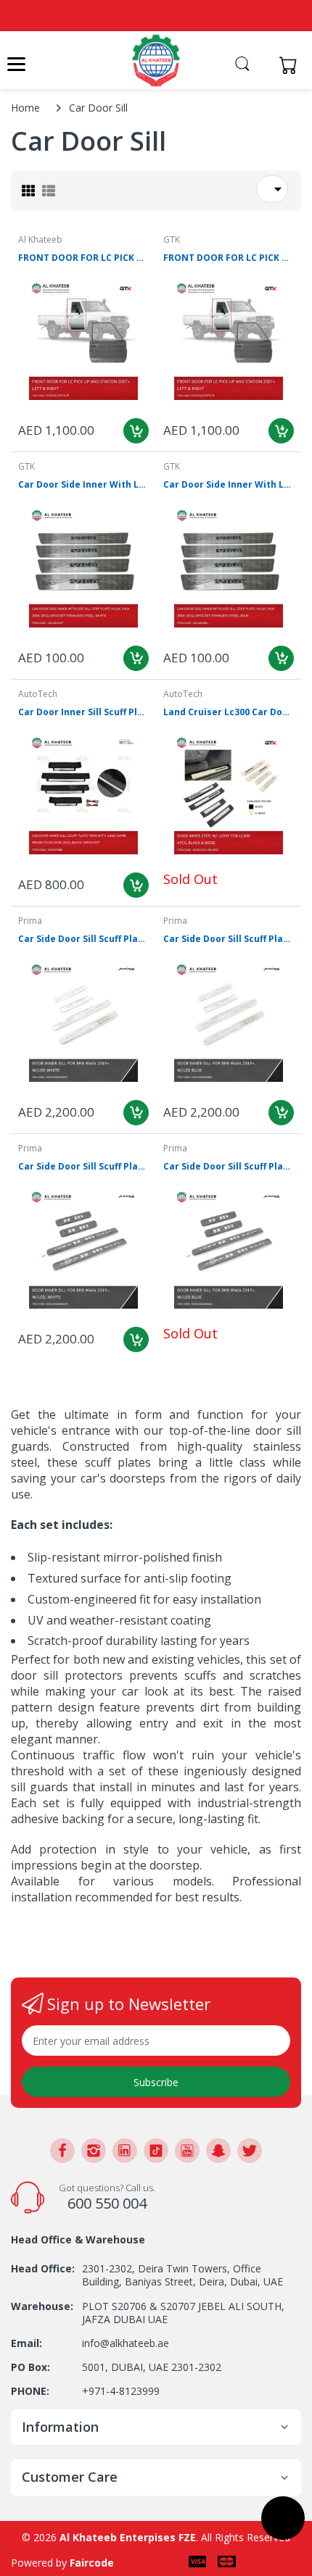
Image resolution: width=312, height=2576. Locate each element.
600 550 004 (107, 2203)
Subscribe (156, 2082)
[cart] (292, 65)
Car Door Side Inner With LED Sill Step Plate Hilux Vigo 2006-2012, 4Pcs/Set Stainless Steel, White (83, 485)
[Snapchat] (218, 2151)
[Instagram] (94, 2151)
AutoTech (38, 694)
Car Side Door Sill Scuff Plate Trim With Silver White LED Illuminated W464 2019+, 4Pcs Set (83, 939)
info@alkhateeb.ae (126, 2343)
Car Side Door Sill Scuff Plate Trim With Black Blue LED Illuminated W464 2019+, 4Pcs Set (229, 1167)
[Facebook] (62, 2151)
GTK (172, 239)
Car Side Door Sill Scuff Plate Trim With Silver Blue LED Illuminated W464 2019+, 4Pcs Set (229, 939)
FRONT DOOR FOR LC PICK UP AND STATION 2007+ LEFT (229, 258)
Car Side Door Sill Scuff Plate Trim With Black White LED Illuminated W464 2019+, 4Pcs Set (83, 1167)
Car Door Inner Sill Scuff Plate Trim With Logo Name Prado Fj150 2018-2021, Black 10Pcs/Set (83, 712)
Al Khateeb (40, 239)
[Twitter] (250, 2151)
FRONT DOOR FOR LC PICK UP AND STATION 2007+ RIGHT (83, 258)
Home (25, 108)
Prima (30, 921)
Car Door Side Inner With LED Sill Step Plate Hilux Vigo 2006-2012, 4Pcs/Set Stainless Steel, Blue (229, 485)
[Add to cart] (136, 431)
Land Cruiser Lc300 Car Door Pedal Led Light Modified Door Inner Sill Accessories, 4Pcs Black (229, 712)
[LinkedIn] (125, 2151)
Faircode (92, 2563)
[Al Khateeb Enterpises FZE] (156, 61)
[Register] (263, 65)
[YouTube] (187, 2151)
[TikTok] (156, 2151)
